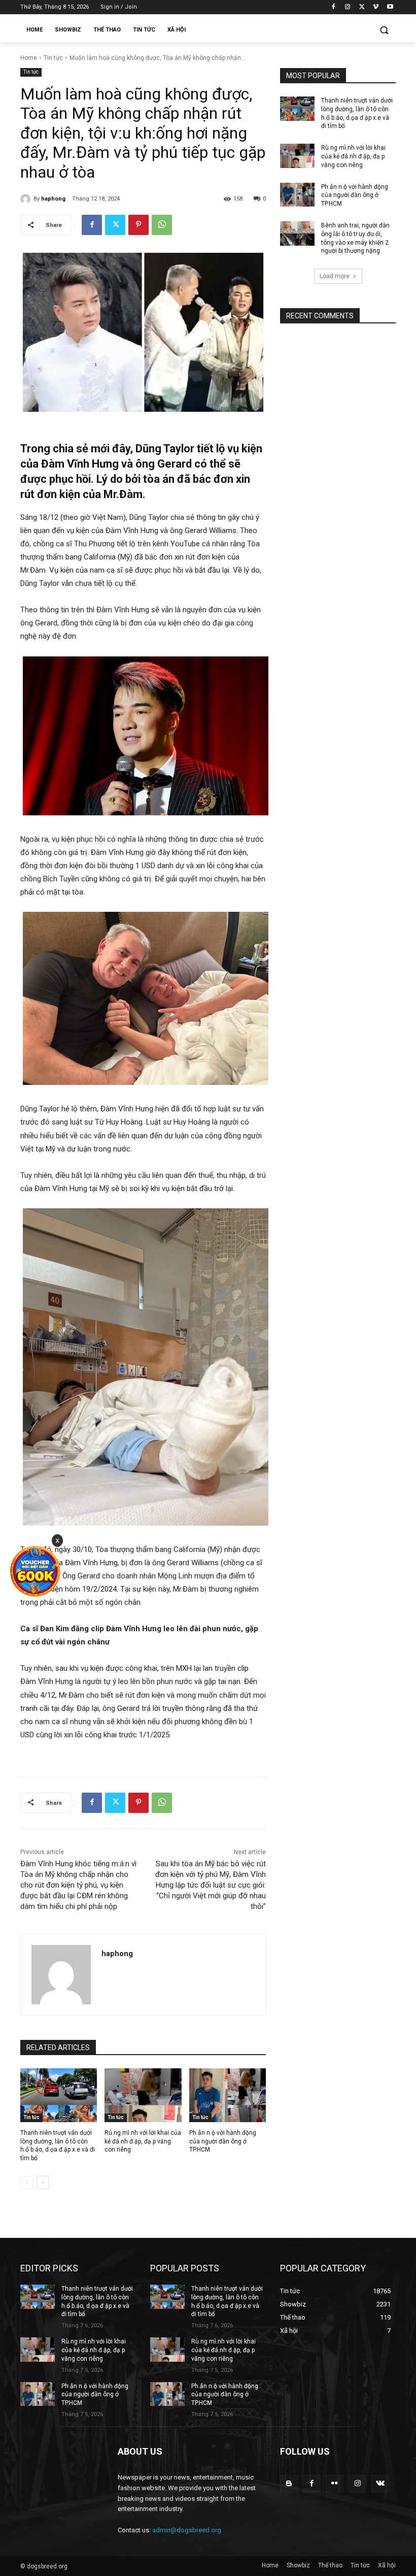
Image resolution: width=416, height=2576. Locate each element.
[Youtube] (390, 7)
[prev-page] (27, 2183)
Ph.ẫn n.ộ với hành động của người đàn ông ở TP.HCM (223, 2141)
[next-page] (43, 2183)
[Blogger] (289, 2484)
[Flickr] (335, 2484)
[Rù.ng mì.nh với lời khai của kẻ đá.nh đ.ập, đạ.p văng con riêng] (143, 2095)
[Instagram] (348, 7)
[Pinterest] (138, 225)
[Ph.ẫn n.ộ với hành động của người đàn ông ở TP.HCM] (228, 2095)
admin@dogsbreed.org (187, 2530)
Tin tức (53, 58)
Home (29, 58)
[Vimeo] (376, 7)
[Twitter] (362, 7)
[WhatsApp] (162, 225)
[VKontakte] (380, 2484)
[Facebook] (334, 7)
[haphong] (27, 199)
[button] (384, 30)
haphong (53, 199)
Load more (335, 276)
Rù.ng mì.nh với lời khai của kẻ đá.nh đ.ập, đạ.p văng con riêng (143, 2141)
